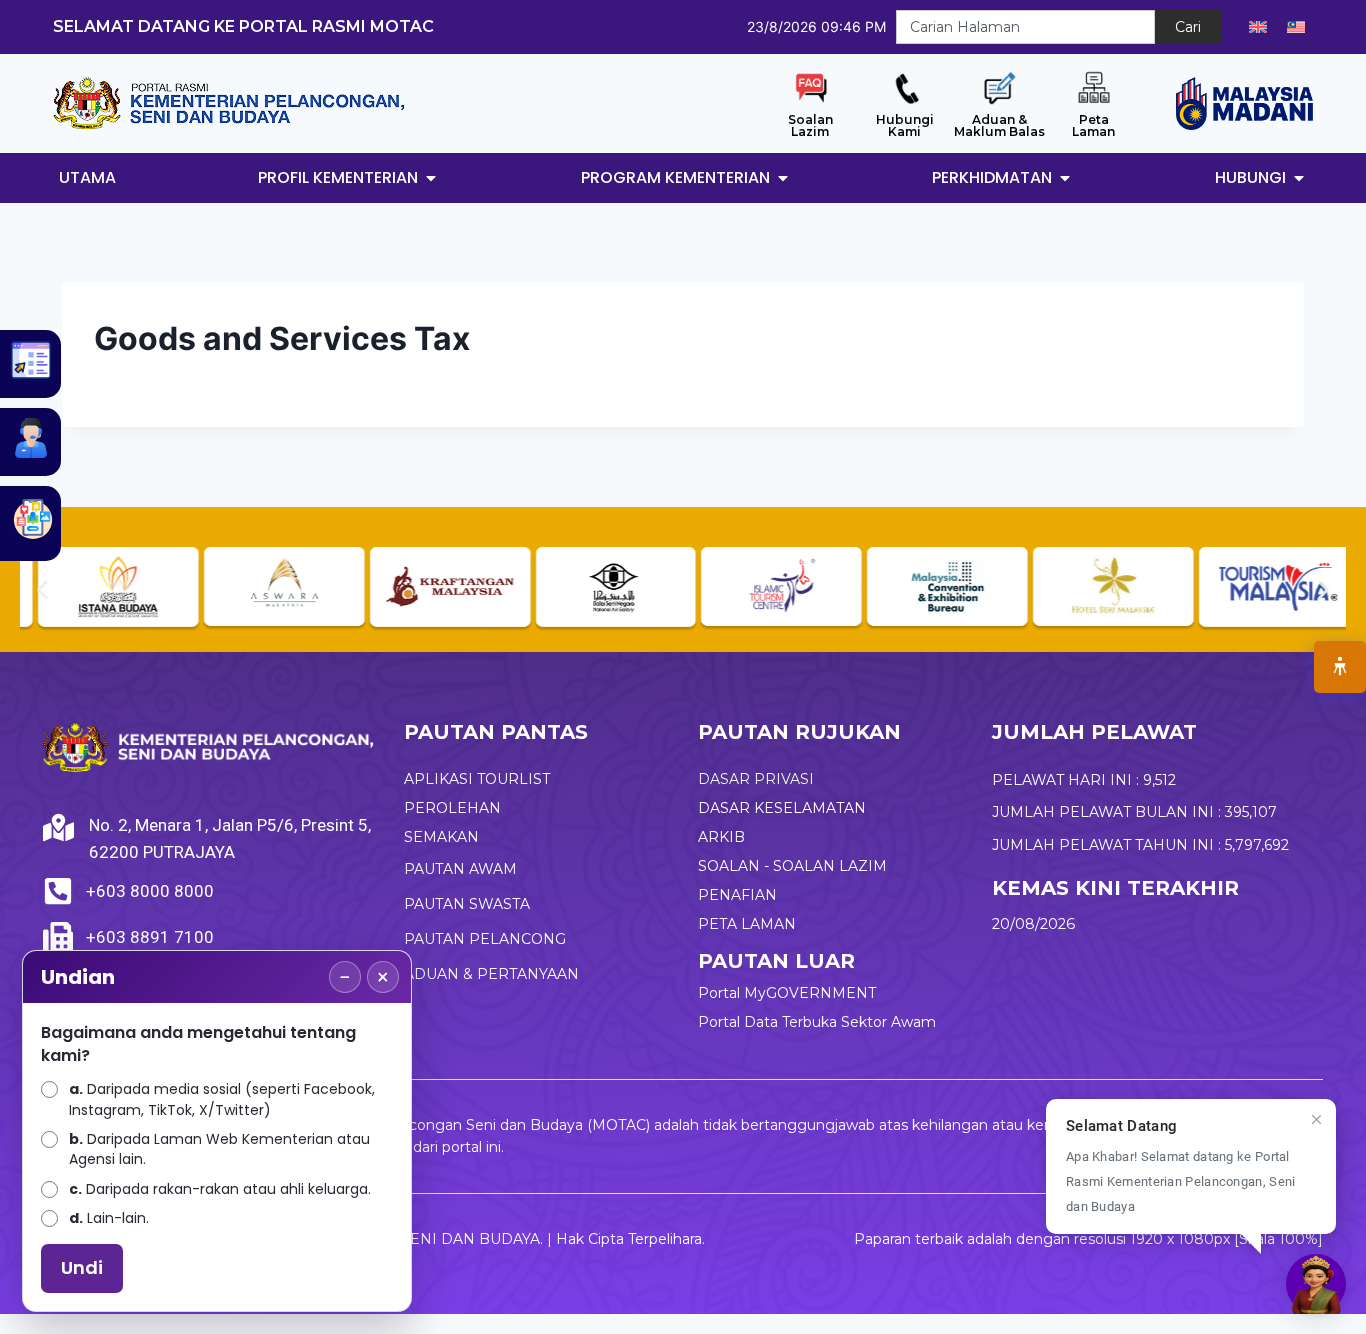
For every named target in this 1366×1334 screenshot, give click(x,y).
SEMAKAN (441, 837)
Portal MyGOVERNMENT (787, 993)
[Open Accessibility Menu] (1340, 667)
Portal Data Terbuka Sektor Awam (817, 1022)
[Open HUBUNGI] (1299, 178)
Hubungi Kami (905, 125)
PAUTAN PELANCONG (485, 939)
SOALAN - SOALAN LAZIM (792, 866)
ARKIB (721, 837)
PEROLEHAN (452, 808)
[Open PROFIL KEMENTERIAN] (431, 178)
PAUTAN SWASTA (467, 904)
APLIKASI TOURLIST (477, 779)
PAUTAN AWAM (460, 869)
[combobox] (1025, 27)
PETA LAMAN (747, 924)
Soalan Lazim (810, 125)
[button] (42, 589)
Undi (82, 1267)
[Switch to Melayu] (1296, 27)
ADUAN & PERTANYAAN (491, 974)
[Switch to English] (1258, 27)
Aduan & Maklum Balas (999, 125)
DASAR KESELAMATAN (782, 808)
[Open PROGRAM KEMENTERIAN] (783, 178)
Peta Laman (1093, 125)
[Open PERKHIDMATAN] (1065, 178)
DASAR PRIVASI (756, 779)
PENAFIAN (737, 895)
